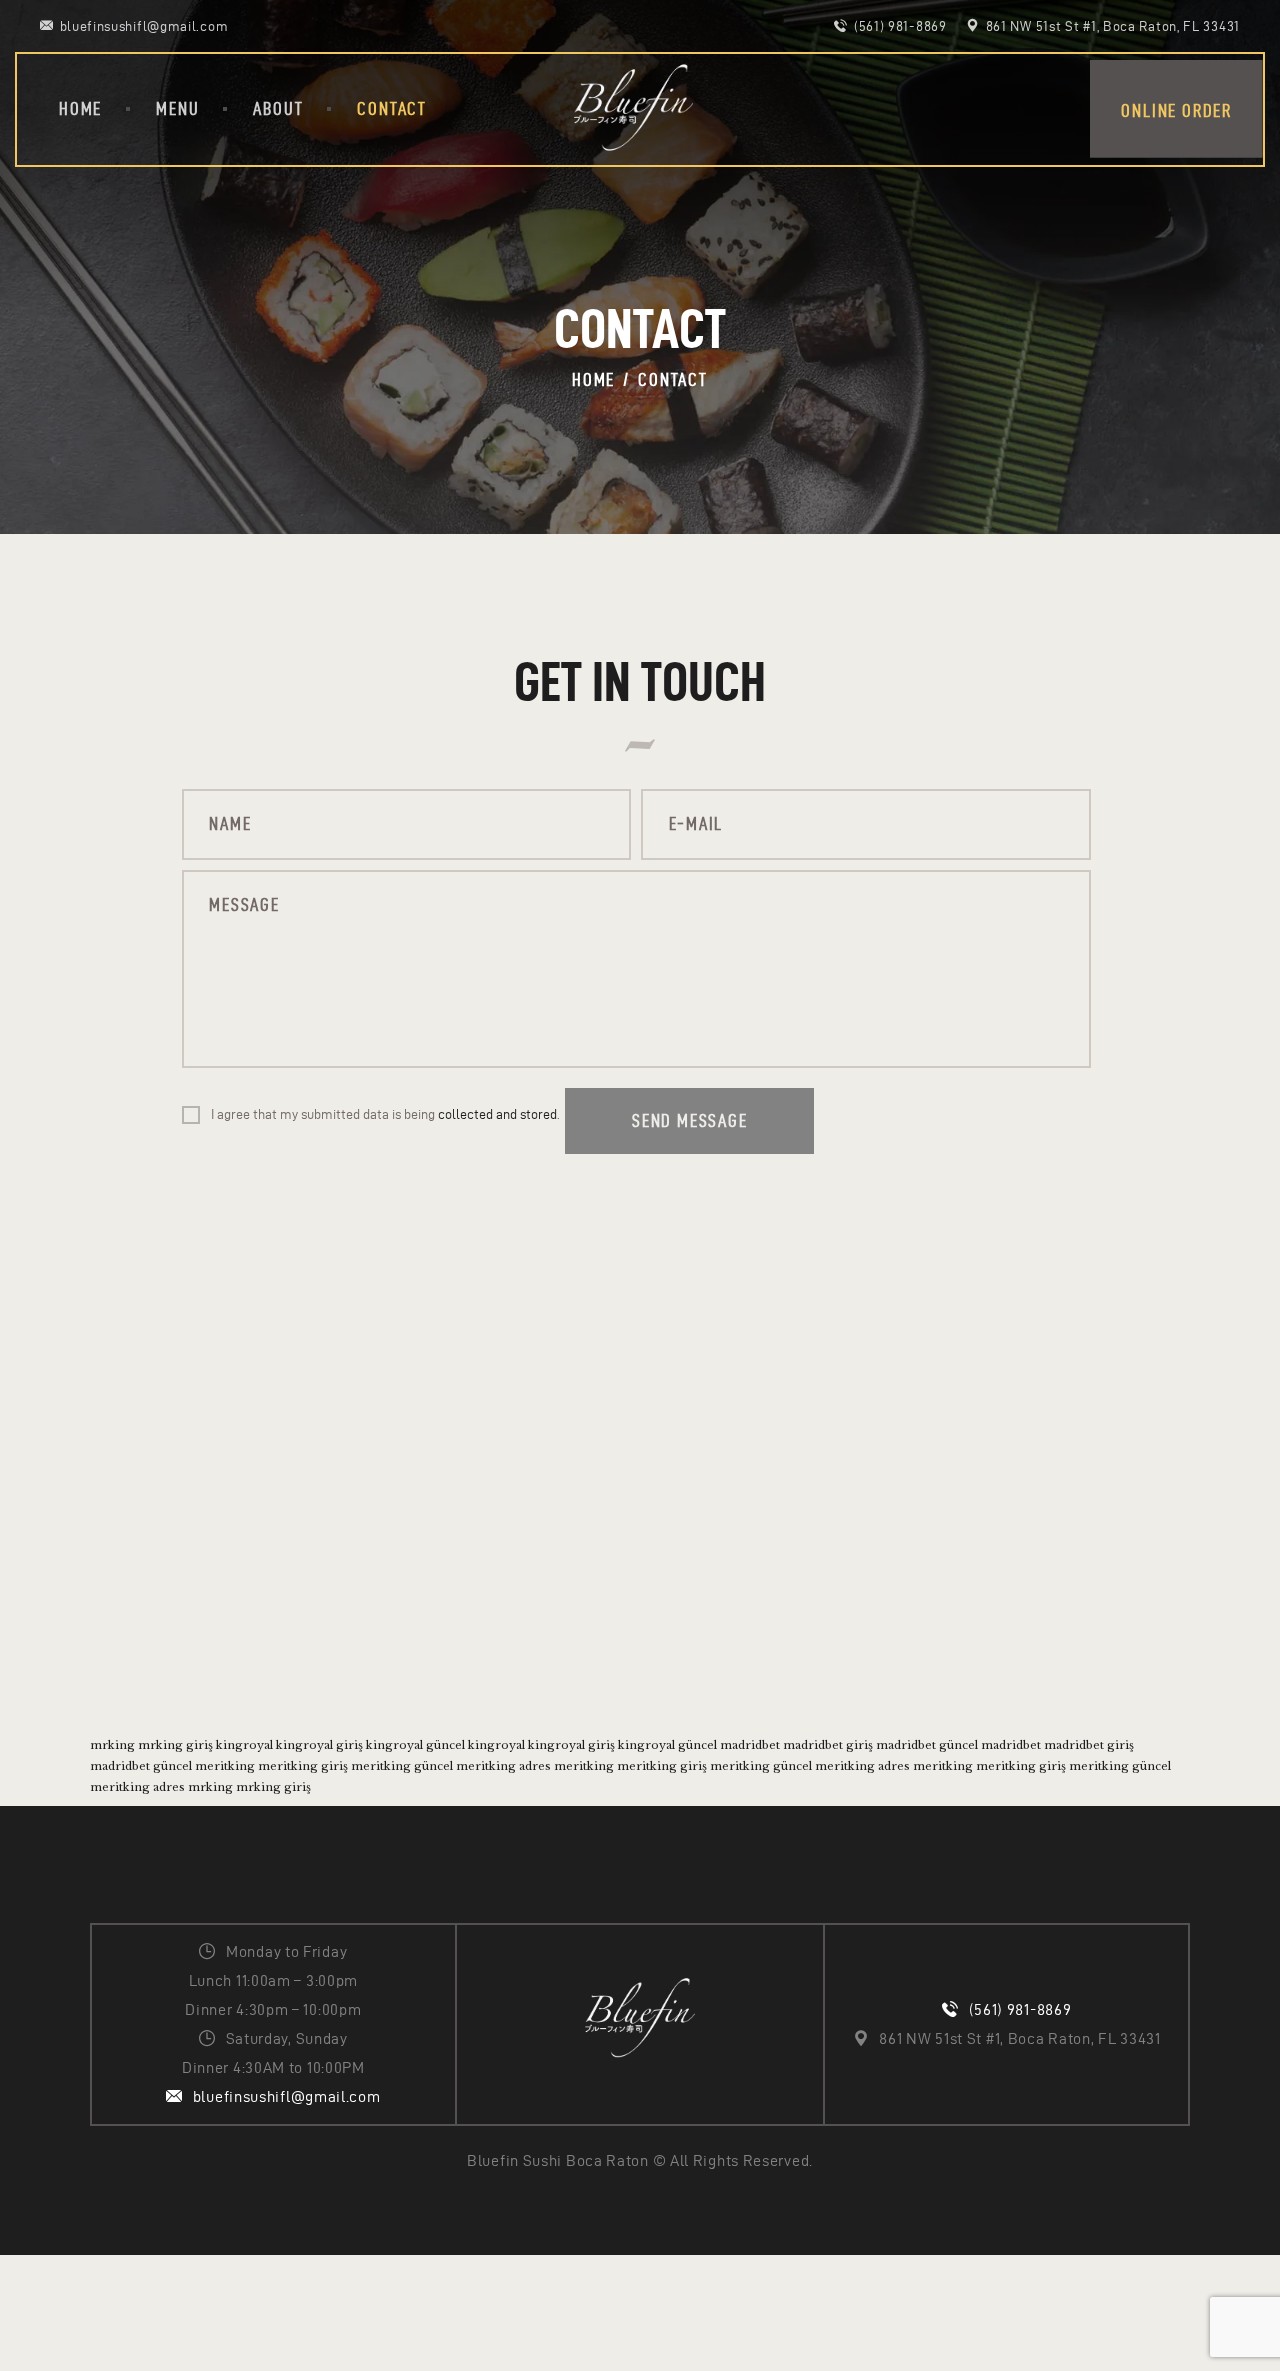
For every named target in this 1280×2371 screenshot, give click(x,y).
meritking (225, 1766)
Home (593, 379)
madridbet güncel (927, 1745)
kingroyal (244, 1745)
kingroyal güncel (415, 1745)
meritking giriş (303, 1766)
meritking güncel (402, 1766)
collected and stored (497, 1114)
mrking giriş (175, 1745)
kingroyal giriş (319, 1745)
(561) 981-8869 (1020, 2009)
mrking (112, 1745)
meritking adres (503, 1766)
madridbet (750, 1745)
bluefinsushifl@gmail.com (287, 2096)
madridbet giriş (828, 1745)
